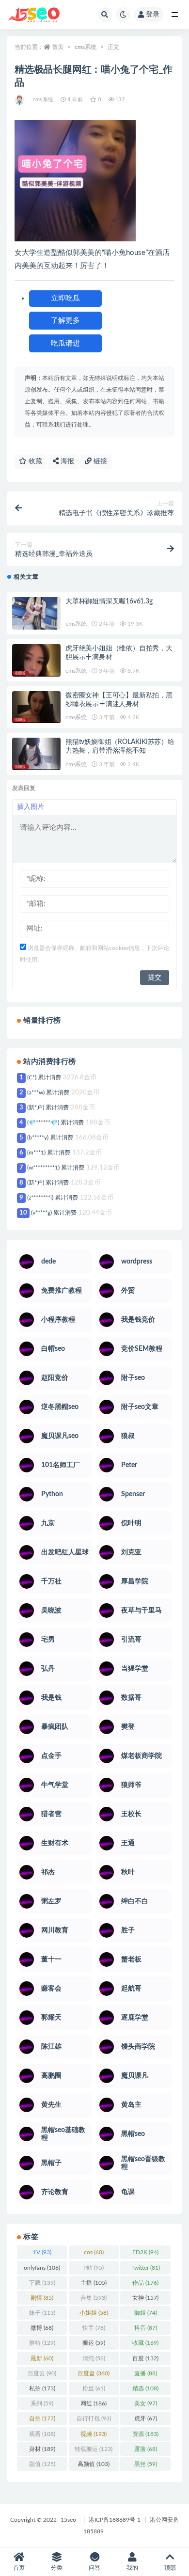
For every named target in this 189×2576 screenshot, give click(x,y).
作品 (145, 2283)
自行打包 (94, 2418)
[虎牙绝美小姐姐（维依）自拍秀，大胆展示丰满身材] (36, 660)
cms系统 (86, 47)
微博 (42, 2328)
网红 (94, 2403)
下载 (42, 2283)
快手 (94, 2328)
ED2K (145, 2252)
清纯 (94, 2358)
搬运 (94, 2343)
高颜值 (94, 2464)
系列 (42, 2403)
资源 (145, 2434)
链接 (99, 461)
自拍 (42, 2418)
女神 (145, 2298)
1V (42, 2252)
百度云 (42, 2373)
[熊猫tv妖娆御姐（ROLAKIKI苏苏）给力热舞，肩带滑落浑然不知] (36, 754)
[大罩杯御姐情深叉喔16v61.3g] (36, 613)
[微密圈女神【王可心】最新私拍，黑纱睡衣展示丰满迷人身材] (36, 707)
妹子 (42, 2313)
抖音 (146, 2328)
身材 (42, 2449)
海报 (66, 461)
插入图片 (31, 807)
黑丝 (146, 2464)
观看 (42, 2434)
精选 (145, 2388)
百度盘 (94, 2373)
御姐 (146, 2313)
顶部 (170, 2568)
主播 (94, 2283)
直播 (146, 2373)
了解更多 (65, 321)
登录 (153, 15)
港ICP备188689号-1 (115, 2520)
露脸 (146, 2449)
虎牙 (146, 2418)
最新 (42, 2358)
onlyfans (42, 2268)
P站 (94, 2268)
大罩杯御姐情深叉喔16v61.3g (109, 601)
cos (94, 2252)
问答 (94, 2568)
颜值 (42, 2464)
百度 (145, 2358)
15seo (68, 2520)
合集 (94, 2298)
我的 (132, 2568)
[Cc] (20, 100)
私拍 (42, 2388)
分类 (57, 2568)
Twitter (146, 2268)
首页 (58, 47)
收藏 (34, 461)
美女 (146, 2403)
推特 (42, 2343)
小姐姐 (94, 2313)
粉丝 (94, 2388)
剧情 (42, 2298)
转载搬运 (94, 2449)
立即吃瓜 (65, 298)
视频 (94, 2434)
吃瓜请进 (65, 343)
